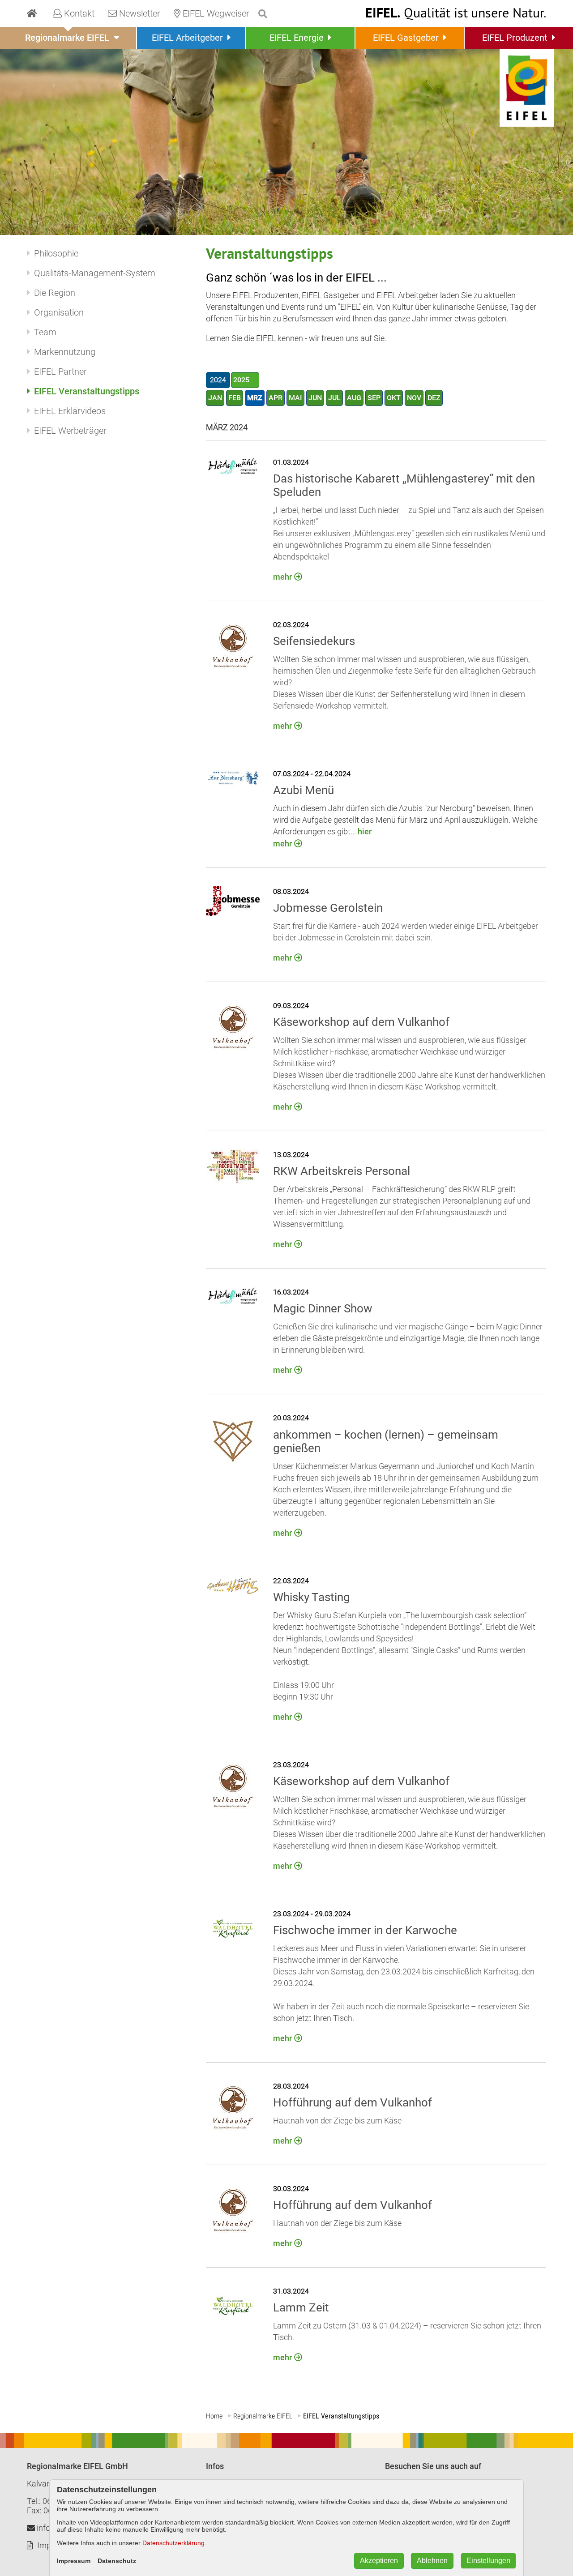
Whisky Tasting (312, 1597)
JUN (315, 398)
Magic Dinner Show (323, 1308)
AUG (354, 398)
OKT (394, 398)
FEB (235, 398)
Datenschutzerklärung (173, 2543)
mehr (282, 577)
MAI (295, 398)
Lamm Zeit (301, 2307)
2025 (241, 380)
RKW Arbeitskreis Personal (342, 1171)
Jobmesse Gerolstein (328, 908)
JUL (334, 398)
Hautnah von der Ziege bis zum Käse (337, 2121)
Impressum (74, 2561)
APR (276, 398)
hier (364, 831)
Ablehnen (432, 2561)
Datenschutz (117, 2561)
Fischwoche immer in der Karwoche (365, 1930)
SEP (374, 398)
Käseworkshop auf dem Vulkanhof (361, 1022)
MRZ (255, 398)
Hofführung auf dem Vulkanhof (353, 2102)
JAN (215, 398)
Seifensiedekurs (314, 641)
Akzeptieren (379, 2561)
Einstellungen (488, 2561)
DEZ (434, 398)
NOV (414, 398)
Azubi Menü (304, 790)
